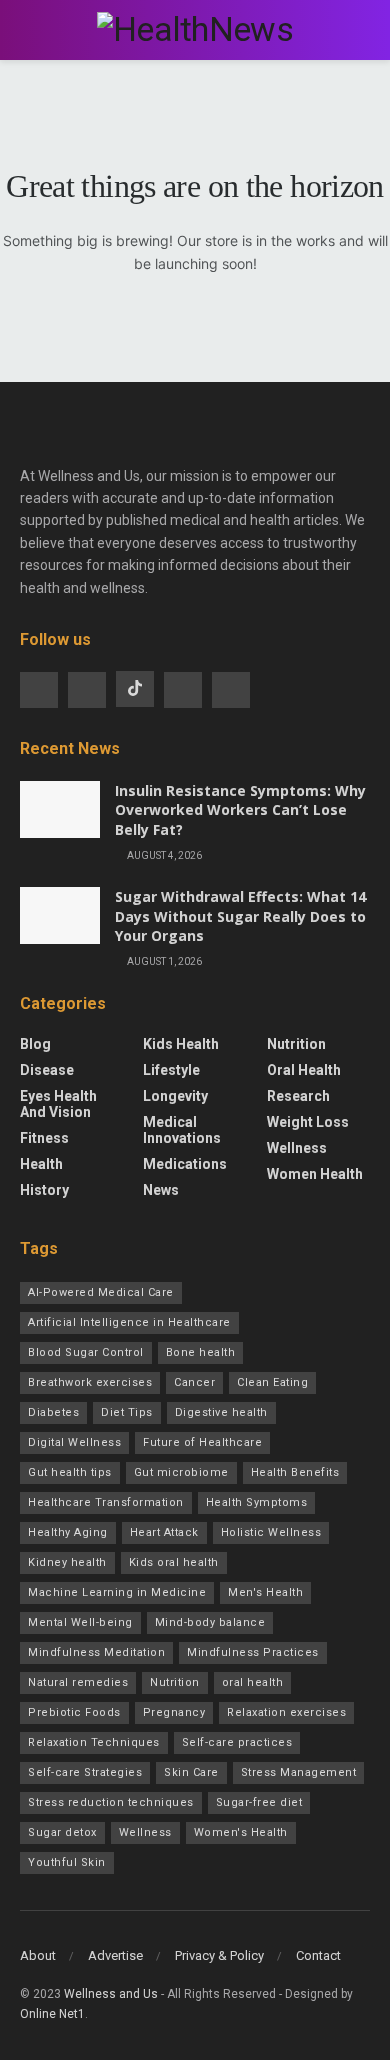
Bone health (201, 1352)
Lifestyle (171, 1070)
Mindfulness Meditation (96, 1652)
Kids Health (181, 1044)
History (44, 1190)
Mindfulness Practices (253, 1652)
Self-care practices (237, 1742)
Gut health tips (70, 1472)
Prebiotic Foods (74, 1712)
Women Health (315, 1174)
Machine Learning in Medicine (117, 1592)
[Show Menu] (28, 30)
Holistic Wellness (271, 1532)
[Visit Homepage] (195, 29)
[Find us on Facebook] (39, 690)
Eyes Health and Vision (58, 1104)
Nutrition (296, 1044)
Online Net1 (52, 2014)
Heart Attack (164, 1532)
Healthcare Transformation (106, 1502)
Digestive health (221, 1412)
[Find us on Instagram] (87, 690)
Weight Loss (308, 1122)
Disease (47, 1070)
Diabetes (53, 1412)
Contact (318, 1955)
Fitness (44, 1138)
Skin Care (191, 1772)
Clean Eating (272, 1382)
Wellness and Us (111, 1994)
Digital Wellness (74, 1442)
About (38, 1955)
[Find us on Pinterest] (231, 690)
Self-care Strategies (85, 1772)
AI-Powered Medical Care (101, 1292)
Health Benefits (295, 1472)
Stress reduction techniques (111, 1802)
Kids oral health (174, 1562)
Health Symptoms (257, 1502)
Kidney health (67, 1562)
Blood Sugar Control (86, 1352)
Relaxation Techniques (94, 1742)
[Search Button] (361, 30)
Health (41, 1164)
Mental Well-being (80, 1622)
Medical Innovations (182, 1130)
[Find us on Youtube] (183, 690)
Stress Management (299, 1772)
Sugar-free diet (259, 1802)
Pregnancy (174, 1712)
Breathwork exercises (90, 1382)
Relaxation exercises (286, 1712)
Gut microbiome (181, 1472)
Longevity (175, 1096)
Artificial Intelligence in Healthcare (129, 1322)
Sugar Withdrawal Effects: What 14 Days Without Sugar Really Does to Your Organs (240, 916)
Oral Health (304, 1070)
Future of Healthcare (202, 1442)
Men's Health (265, 1592)
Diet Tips (127, 1412)
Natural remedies (78, 1682)
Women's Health (241, 1832)
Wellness (297, 1148)
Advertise (115, 1955)
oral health (253, 1682)
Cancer (194, 1382)
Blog (35, 1044)
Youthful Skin (67, 1862)
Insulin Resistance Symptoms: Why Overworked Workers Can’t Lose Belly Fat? (240, 810)
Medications (185, 1164)
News (161, 1190)
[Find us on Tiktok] (135, 689)
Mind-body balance (210, 1622)
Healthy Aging (68, 1532)
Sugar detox (62, 1832)
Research (298, 1096)
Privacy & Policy (219, 1955)
